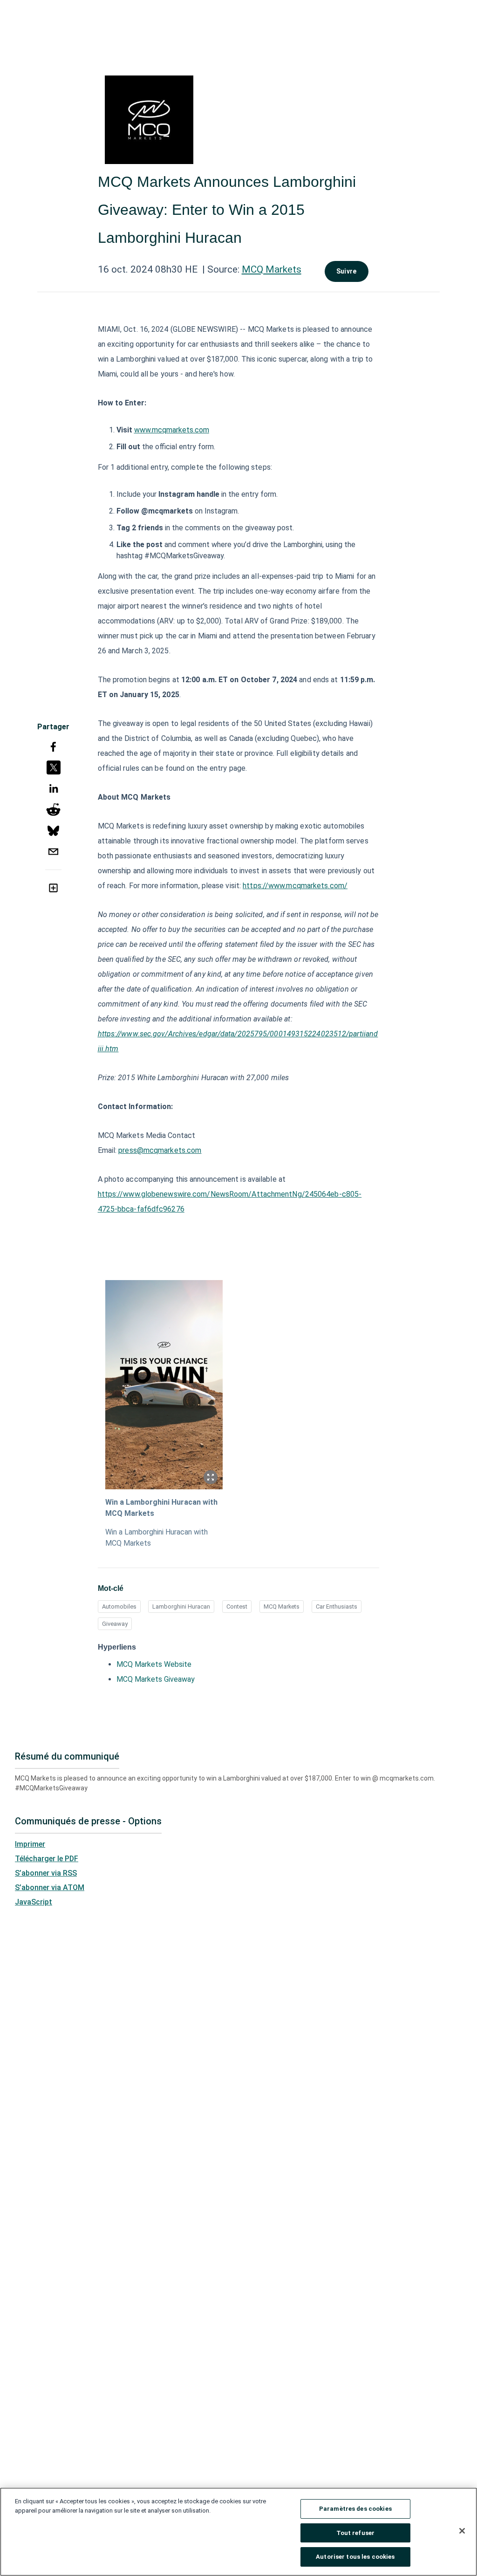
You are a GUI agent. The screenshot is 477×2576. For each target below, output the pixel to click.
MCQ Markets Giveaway (156, 1679)
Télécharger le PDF (47, 1859)
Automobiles (119, 1607)
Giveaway (115, 1624)
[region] (238, 2532)
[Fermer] (462, 2531)
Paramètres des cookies (355, 2509)
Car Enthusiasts (337, 1607)
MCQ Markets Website (154, 1664)
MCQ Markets (272, 269)
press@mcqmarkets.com (160, 1150)
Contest (237, 1607)
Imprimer (30, 1844)
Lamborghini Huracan (181, 1607)
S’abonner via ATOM (50, 1887)
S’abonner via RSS (46, 1873)
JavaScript (34, 1902)
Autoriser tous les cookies (355, 2557)
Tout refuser (356, 2533)
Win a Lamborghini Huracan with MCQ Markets (161, 1508)
